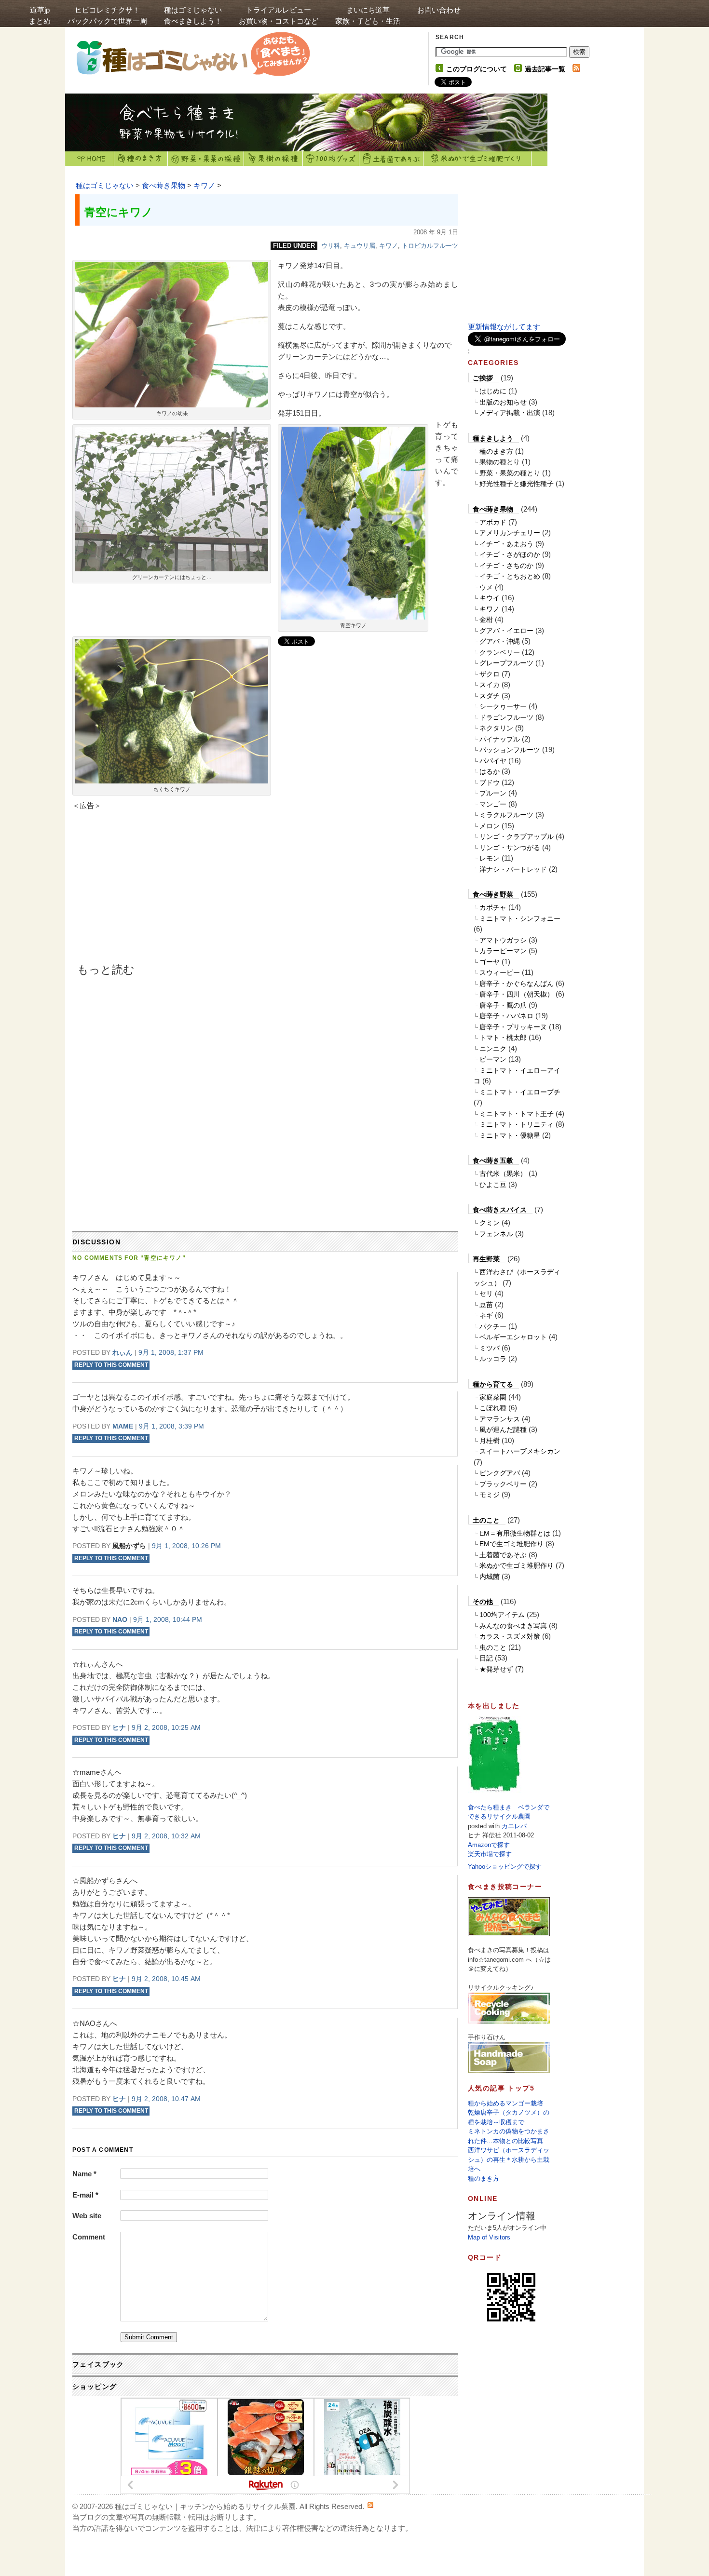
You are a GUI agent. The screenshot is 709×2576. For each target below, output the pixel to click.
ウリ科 (331, 246)
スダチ (490, 696)
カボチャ (493, 907)
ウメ (486, 587)
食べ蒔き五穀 (493, 1160)
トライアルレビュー (279, 15)
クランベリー (500, 652)
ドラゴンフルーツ (506, 717)
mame (123, 1426)
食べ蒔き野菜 (493, 894)
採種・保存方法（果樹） (273, 159)
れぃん (123, 1352)
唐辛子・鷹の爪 (503, 1005)
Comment (89, 2237)
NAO (120, 1619)
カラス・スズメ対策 (510, 1636)
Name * (84, 2174)
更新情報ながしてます (504, 327)
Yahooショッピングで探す (505, 1867)
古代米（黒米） (503, 1173)
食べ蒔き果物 (164, 185)
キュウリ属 (360, 246)
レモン (490, 858)
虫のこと (493, 1647)
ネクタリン (496, 728)
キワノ (204, 185)
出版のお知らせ (503, 402)
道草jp (40, 15)
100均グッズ (331, 159)
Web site (87, 2216)
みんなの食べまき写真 (513, 1626)
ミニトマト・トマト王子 (517, 1114)
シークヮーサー (503, 706)
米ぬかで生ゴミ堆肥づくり (477, 159)
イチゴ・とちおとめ (510, 576)
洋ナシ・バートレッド (513, 869)
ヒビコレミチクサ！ (107, 15)
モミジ (490, 1495)
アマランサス (500, 1419)
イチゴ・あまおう (506, 544)
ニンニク (493, 1049)
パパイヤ (493, 761)
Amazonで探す (489, 1845)
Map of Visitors (489, 2237)
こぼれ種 (493, 1408)
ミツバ (490, 1348)
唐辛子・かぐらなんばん (517, 984)
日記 (486, 1658)
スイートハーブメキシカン (520, 1451)
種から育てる (493, 1384)
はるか (490, 771)
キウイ (490, 598)
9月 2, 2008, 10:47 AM (166, 2099)
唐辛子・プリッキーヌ (513, 1027)
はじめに (493, 391)
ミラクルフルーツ (506, 815)
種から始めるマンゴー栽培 (505, 2103)
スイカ (490, 685)
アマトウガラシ (503, 940)
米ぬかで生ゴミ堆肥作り (517, 1565)
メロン (490, 826)
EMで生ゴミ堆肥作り (511, 1544)
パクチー (493, 1326)
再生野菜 (486, 1259)
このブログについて (477, 69)
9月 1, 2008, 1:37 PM (171, 1352)
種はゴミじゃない (193, 15)
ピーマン (493, 1059)
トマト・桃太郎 (503, 1038)
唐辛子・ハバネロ (506, 1016)
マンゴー (493, 804)
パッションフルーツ (510, 750)
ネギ (486, 1315)
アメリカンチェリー (510, 533)
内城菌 (490, 1577)
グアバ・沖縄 (500, 641)
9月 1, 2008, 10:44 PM (168, 1619)
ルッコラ (493, 1359)
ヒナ (119, 1727)
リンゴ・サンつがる (510, 848)
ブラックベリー (503, 1484)
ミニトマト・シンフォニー (520, 918)
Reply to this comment (111, 1365)
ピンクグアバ (500, 1473)
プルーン (493, 793)
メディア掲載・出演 (510, 413)
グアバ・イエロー (506, 631)
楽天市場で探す (490, 1854)
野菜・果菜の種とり (510, 473)
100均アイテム (502, 1615)
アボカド (493, 522)
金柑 (486, 620)
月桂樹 (490, 1441)
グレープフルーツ (506, 663)
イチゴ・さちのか (506, 566)
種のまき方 (141, 159)
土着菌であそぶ (391, 159)
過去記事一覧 (545, 69)
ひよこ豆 (493, 1185)
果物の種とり (500, 462)
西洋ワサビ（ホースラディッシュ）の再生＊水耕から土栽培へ (509, 2159)
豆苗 (486, 1305)
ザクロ (490, 674)
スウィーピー (500, 972)
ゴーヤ (490, 962)
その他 (483, 1602)
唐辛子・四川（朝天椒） (517, 994)
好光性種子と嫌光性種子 (517, 484)
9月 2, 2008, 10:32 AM (166, 1836)
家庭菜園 (493, 1397)
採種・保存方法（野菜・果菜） (206, 159)
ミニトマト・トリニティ (517, 1124)
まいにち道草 (368, 15)
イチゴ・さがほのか (510, 554)
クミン (490, 1223)
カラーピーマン (503, 951)
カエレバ (514, 1826)
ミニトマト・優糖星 (510, 1135)
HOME (90, 159)
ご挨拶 (483, 378)
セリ (486, 1294)
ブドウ (490, 782)
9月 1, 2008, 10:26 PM (186, 1546)
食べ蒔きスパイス (500, 1210)
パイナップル (500, 739)
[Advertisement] (154, 890)
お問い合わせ (439, 10)
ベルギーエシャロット (513, 1337)
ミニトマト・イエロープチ (520, 1092)
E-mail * (85, 2195)
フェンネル (496, 1234)
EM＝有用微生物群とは (515, 1533)
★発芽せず (496, 1669)
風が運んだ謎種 (503, 1430)
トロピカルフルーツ (430, 246)
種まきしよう (493, 438)
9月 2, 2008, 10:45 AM (166, 1979)
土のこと (486, 1520)
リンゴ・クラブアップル (517, 836)
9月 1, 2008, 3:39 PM (171, 1426)
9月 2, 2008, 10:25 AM (166, 1727)
